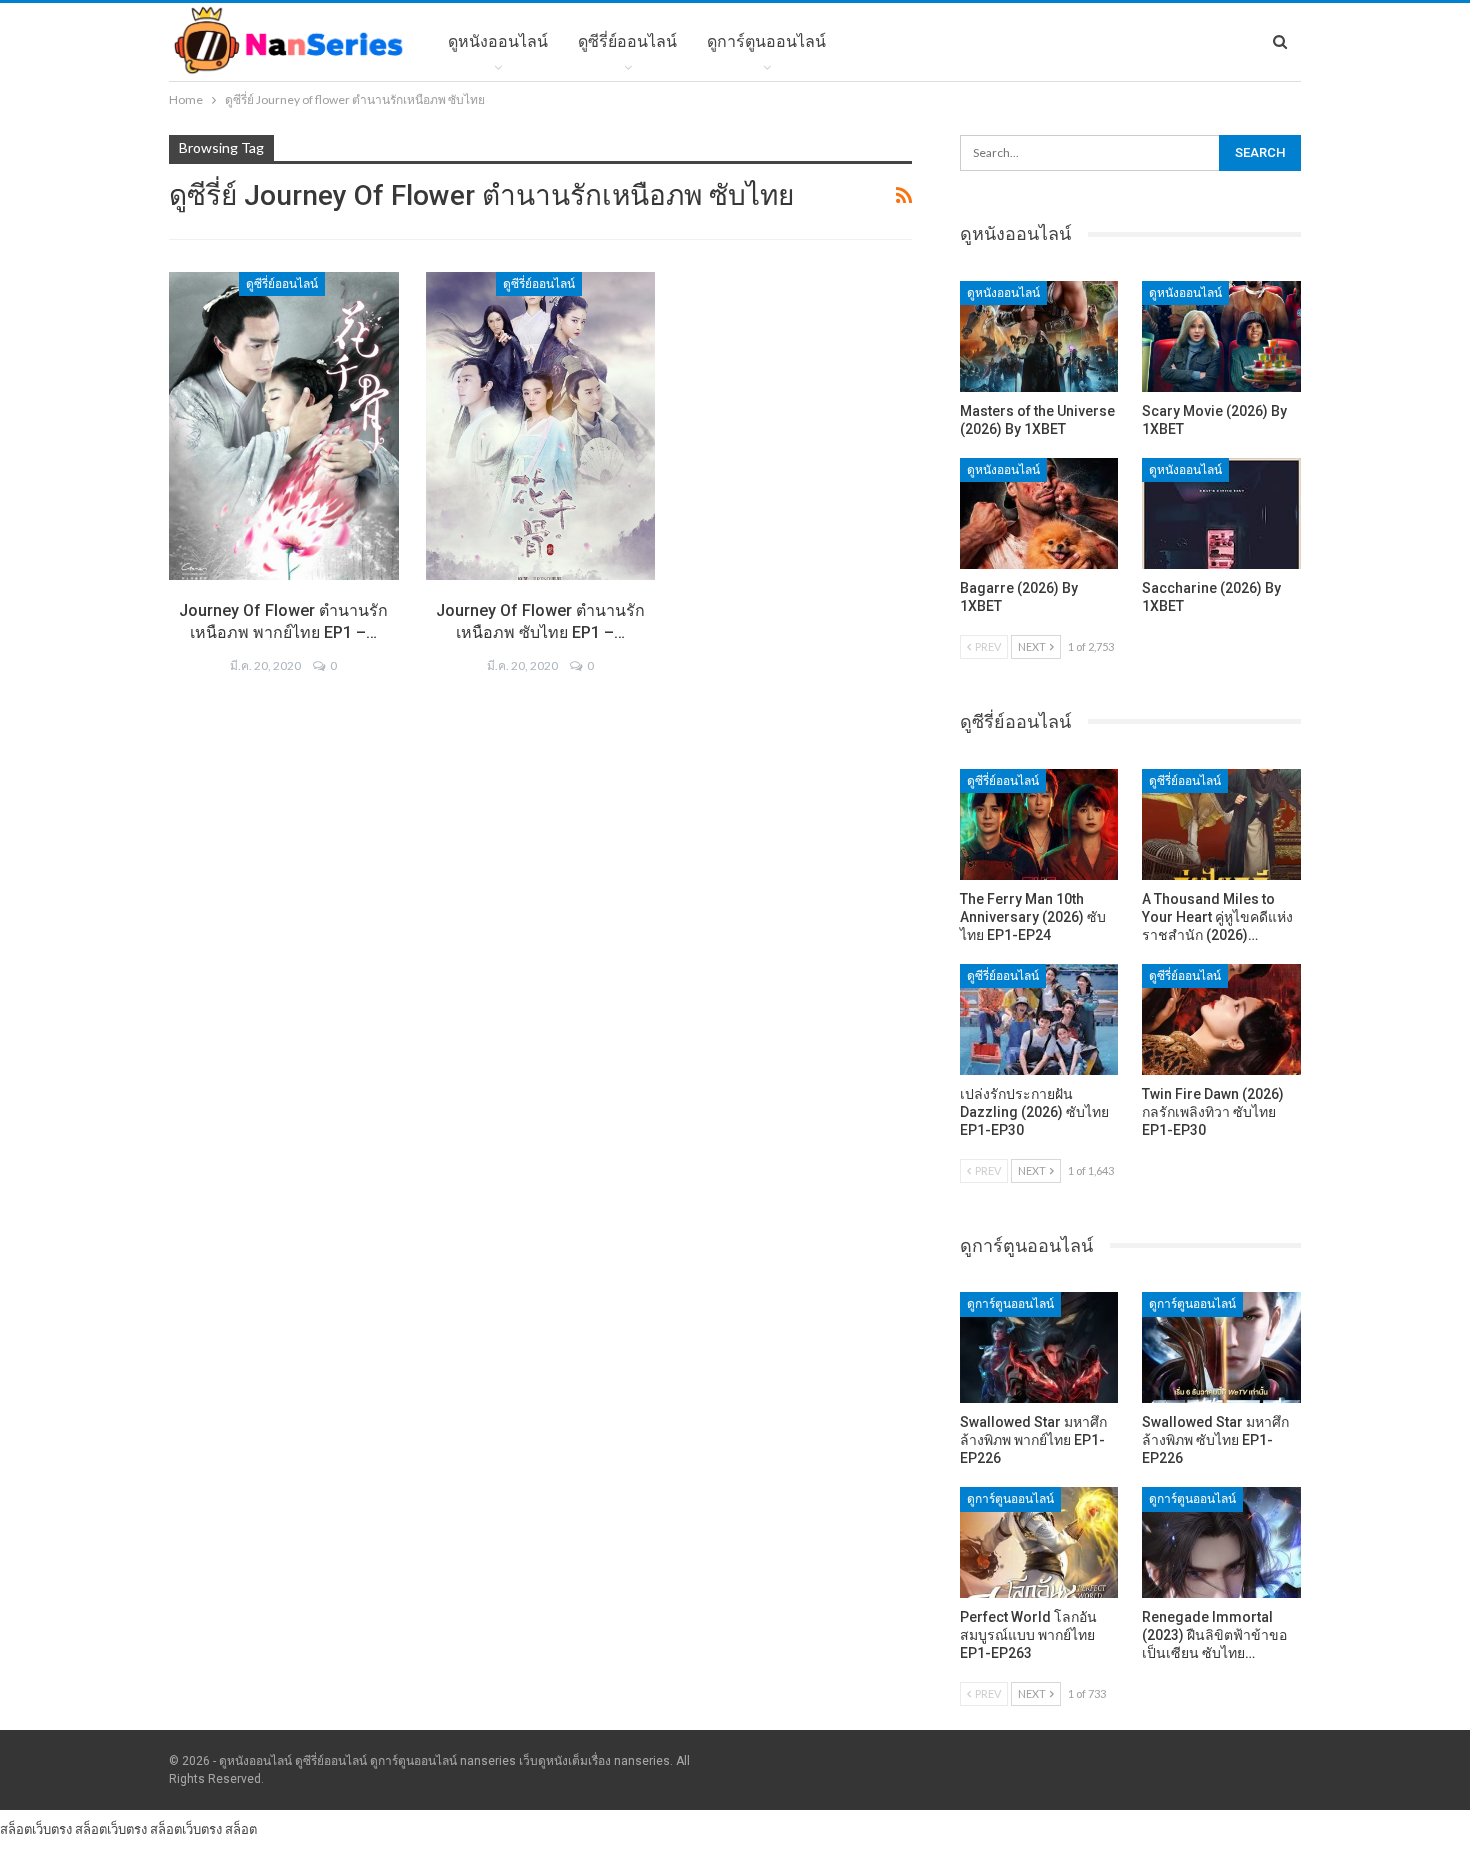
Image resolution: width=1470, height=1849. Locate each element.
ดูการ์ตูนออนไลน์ (766, 41)
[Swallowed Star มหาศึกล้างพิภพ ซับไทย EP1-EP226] (1221, 1347)
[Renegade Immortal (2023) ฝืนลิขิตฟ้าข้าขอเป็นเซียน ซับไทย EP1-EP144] (1221, 1542)
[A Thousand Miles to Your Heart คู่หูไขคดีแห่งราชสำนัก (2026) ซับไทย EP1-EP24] (1221, 824)
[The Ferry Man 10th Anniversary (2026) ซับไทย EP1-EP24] (1039, 824)
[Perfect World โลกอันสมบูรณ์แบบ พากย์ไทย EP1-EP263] (1039, 1542)
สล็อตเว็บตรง (36, 1829)
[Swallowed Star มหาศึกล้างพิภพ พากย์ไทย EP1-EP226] (1039, 1347)
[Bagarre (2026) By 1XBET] (1039, 513)
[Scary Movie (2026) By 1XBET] (1221, 336)
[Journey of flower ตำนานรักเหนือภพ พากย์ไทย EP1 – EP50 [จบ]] (284, 426)
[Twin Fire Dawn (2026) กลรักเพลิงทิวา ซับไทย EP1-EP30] (1221, 1019)
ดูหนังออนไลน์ (498, 41)
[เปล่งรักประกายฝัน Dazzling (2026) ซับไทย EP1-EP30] (1039, 1019)
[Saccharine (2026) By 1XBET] (1221, 513)
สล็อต (241, 1829)
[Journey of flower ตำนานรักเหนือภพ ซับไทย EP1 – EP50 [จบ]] (541, 426)
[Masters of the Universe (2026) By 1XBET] (1039, 336)
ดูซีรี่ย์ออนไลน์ (627, 41)
